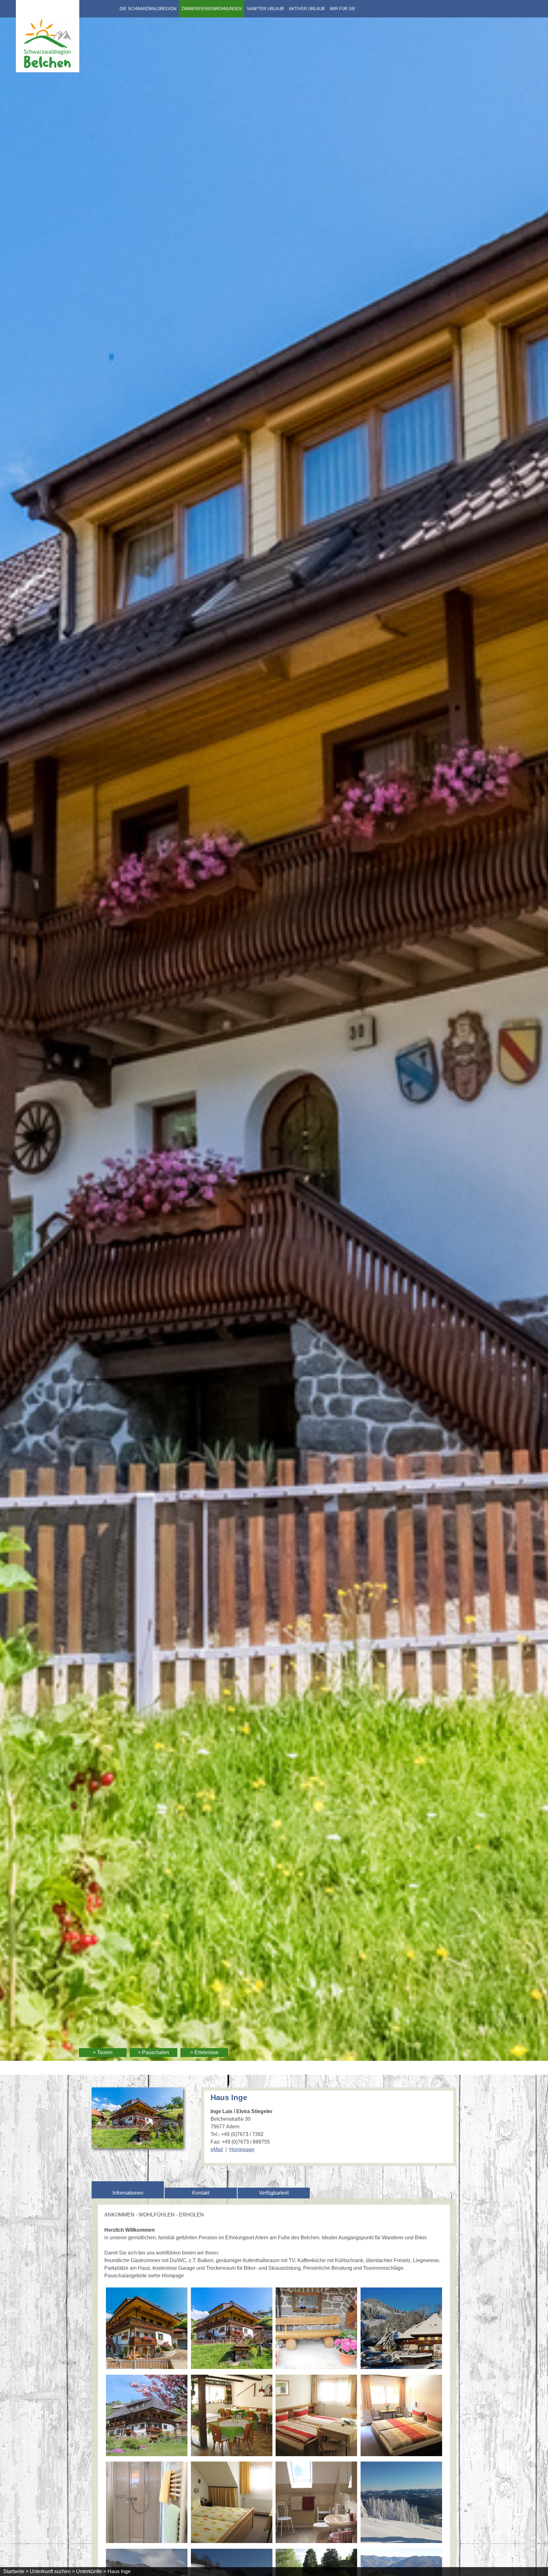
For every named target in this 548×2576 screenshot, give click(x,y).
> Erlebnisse (204, 2052)
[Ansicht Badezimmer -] (316, 2503)
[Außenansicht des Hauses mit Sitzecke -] (147, 2329)
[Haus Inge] (137, 2144)
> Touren (103, 2052)
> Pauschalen (153, 2052)
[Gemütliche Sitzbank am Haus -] (316, 2329)
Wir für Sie (343, 9)
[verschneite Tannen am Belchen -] (401, 2503)
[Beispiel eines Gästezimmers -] (316, 2417)
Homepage (242, 2149)
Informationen (128, 2193)
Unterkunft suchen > (52, 2571)
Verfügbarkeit (274, 2193)
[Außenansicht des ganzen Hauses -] (232, 2329)
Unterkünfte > (91, 2571)
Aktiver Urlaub (307, 9)
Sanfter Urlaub (265, 9)
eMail (217, 2149)
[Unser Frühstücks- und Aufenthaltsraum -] (232, 2417)
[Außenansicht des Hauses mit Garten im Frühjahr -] (147, 2417)
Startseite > (16, 2571)
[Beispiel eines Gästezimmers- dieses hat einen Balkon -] (401, 2417)
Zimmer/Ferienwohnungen (212, 9)
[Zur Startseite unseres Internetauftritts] (48, 71)
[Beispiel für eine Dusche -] (147, 2503)
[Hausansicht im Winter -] (401, 2329)
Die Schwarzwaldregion (148, 9)
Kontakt (201, 2193)
